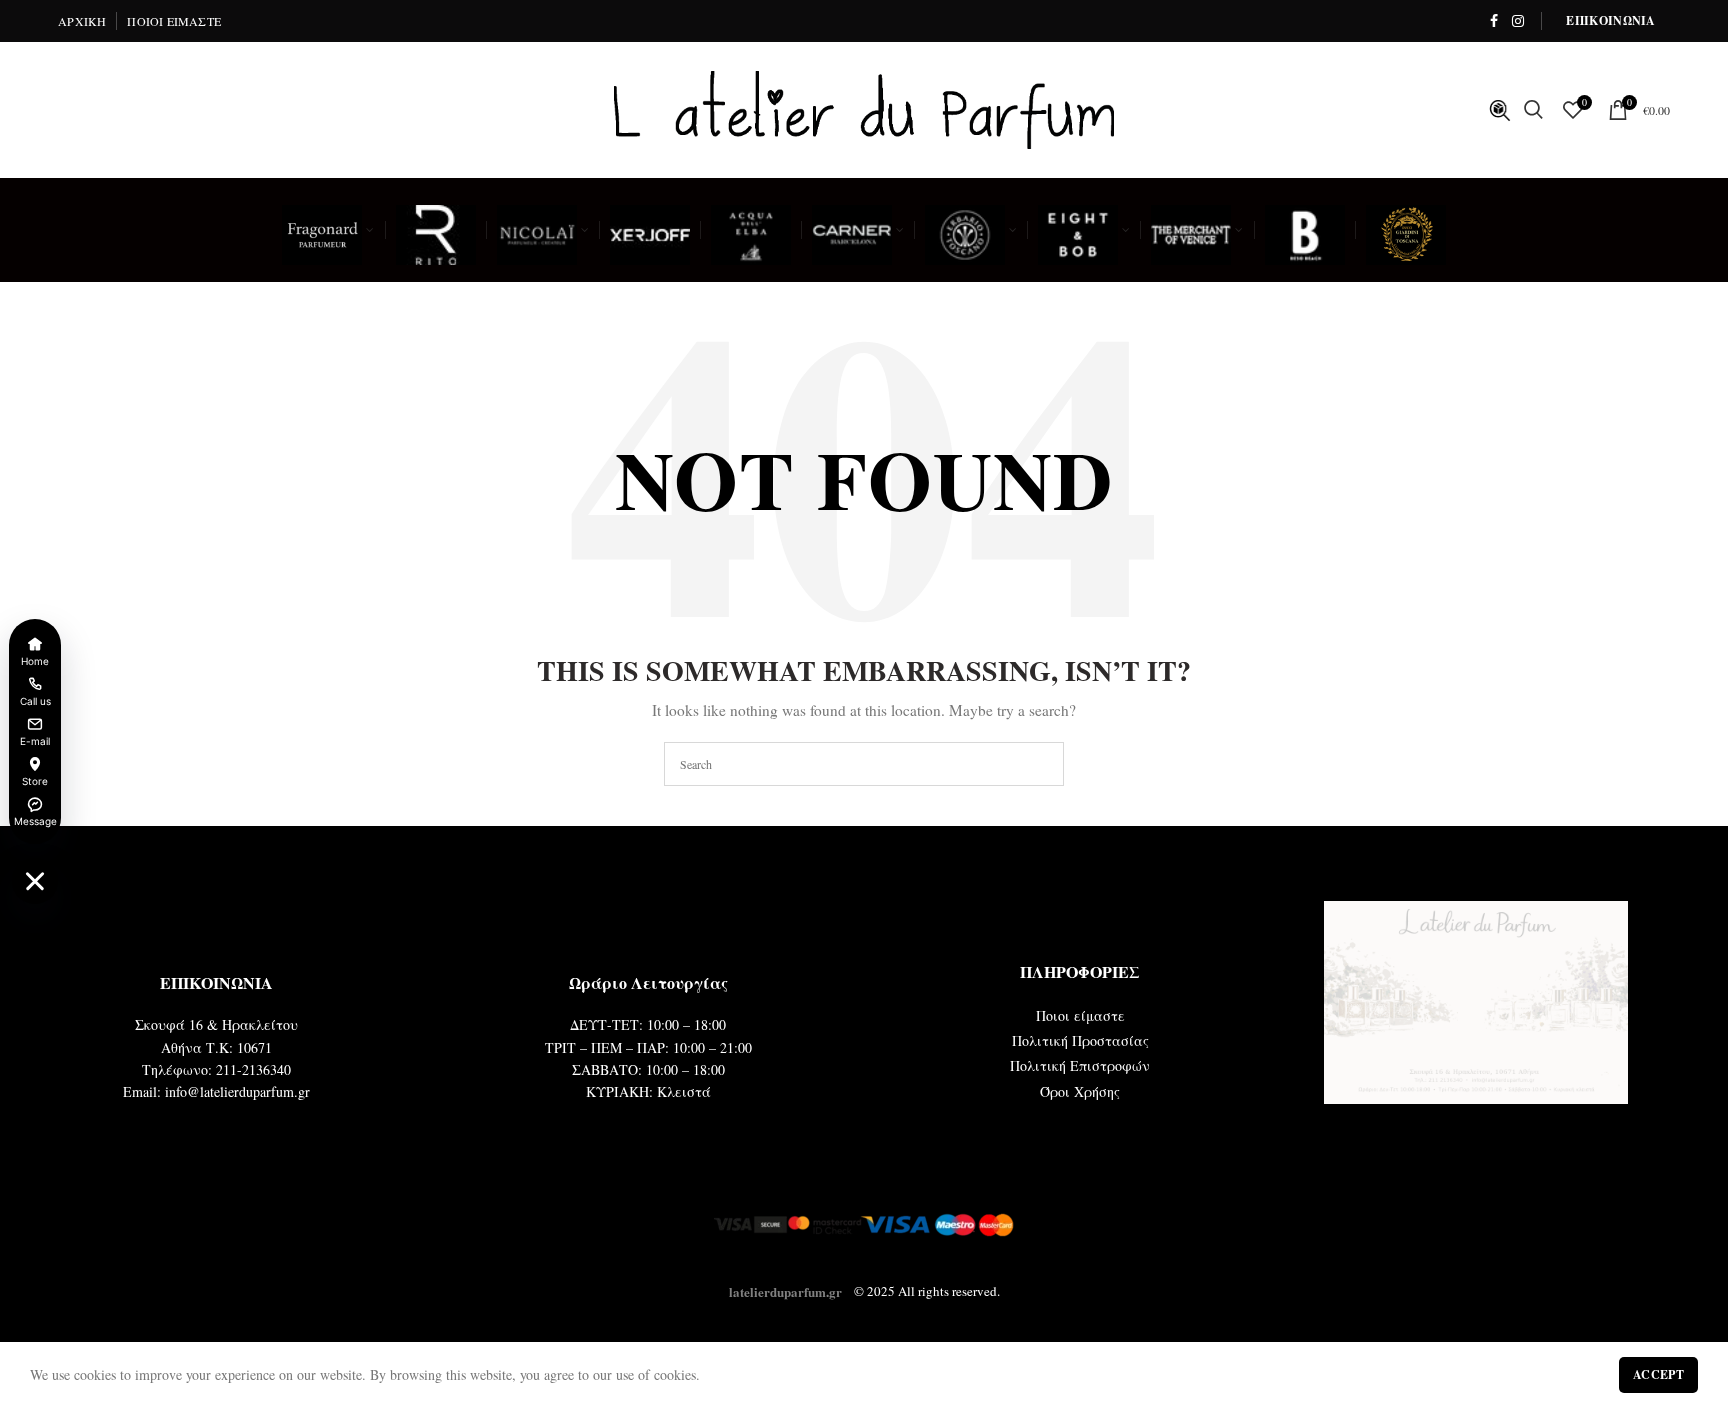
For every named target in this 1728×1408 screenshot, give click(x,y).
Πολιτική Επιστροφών (1080, 1065)
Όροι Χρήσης (1080, 1091)
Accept (1658, 1374)
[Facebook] (1494, 21)
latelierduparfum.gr (785, 1290)
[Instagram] (1518, 21)
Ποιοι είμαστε (1080, 1015)
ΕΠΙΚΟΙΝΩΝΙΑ (1610, 20)
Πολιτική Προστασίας (1080, 1040)
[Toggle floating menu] (35, 881)
